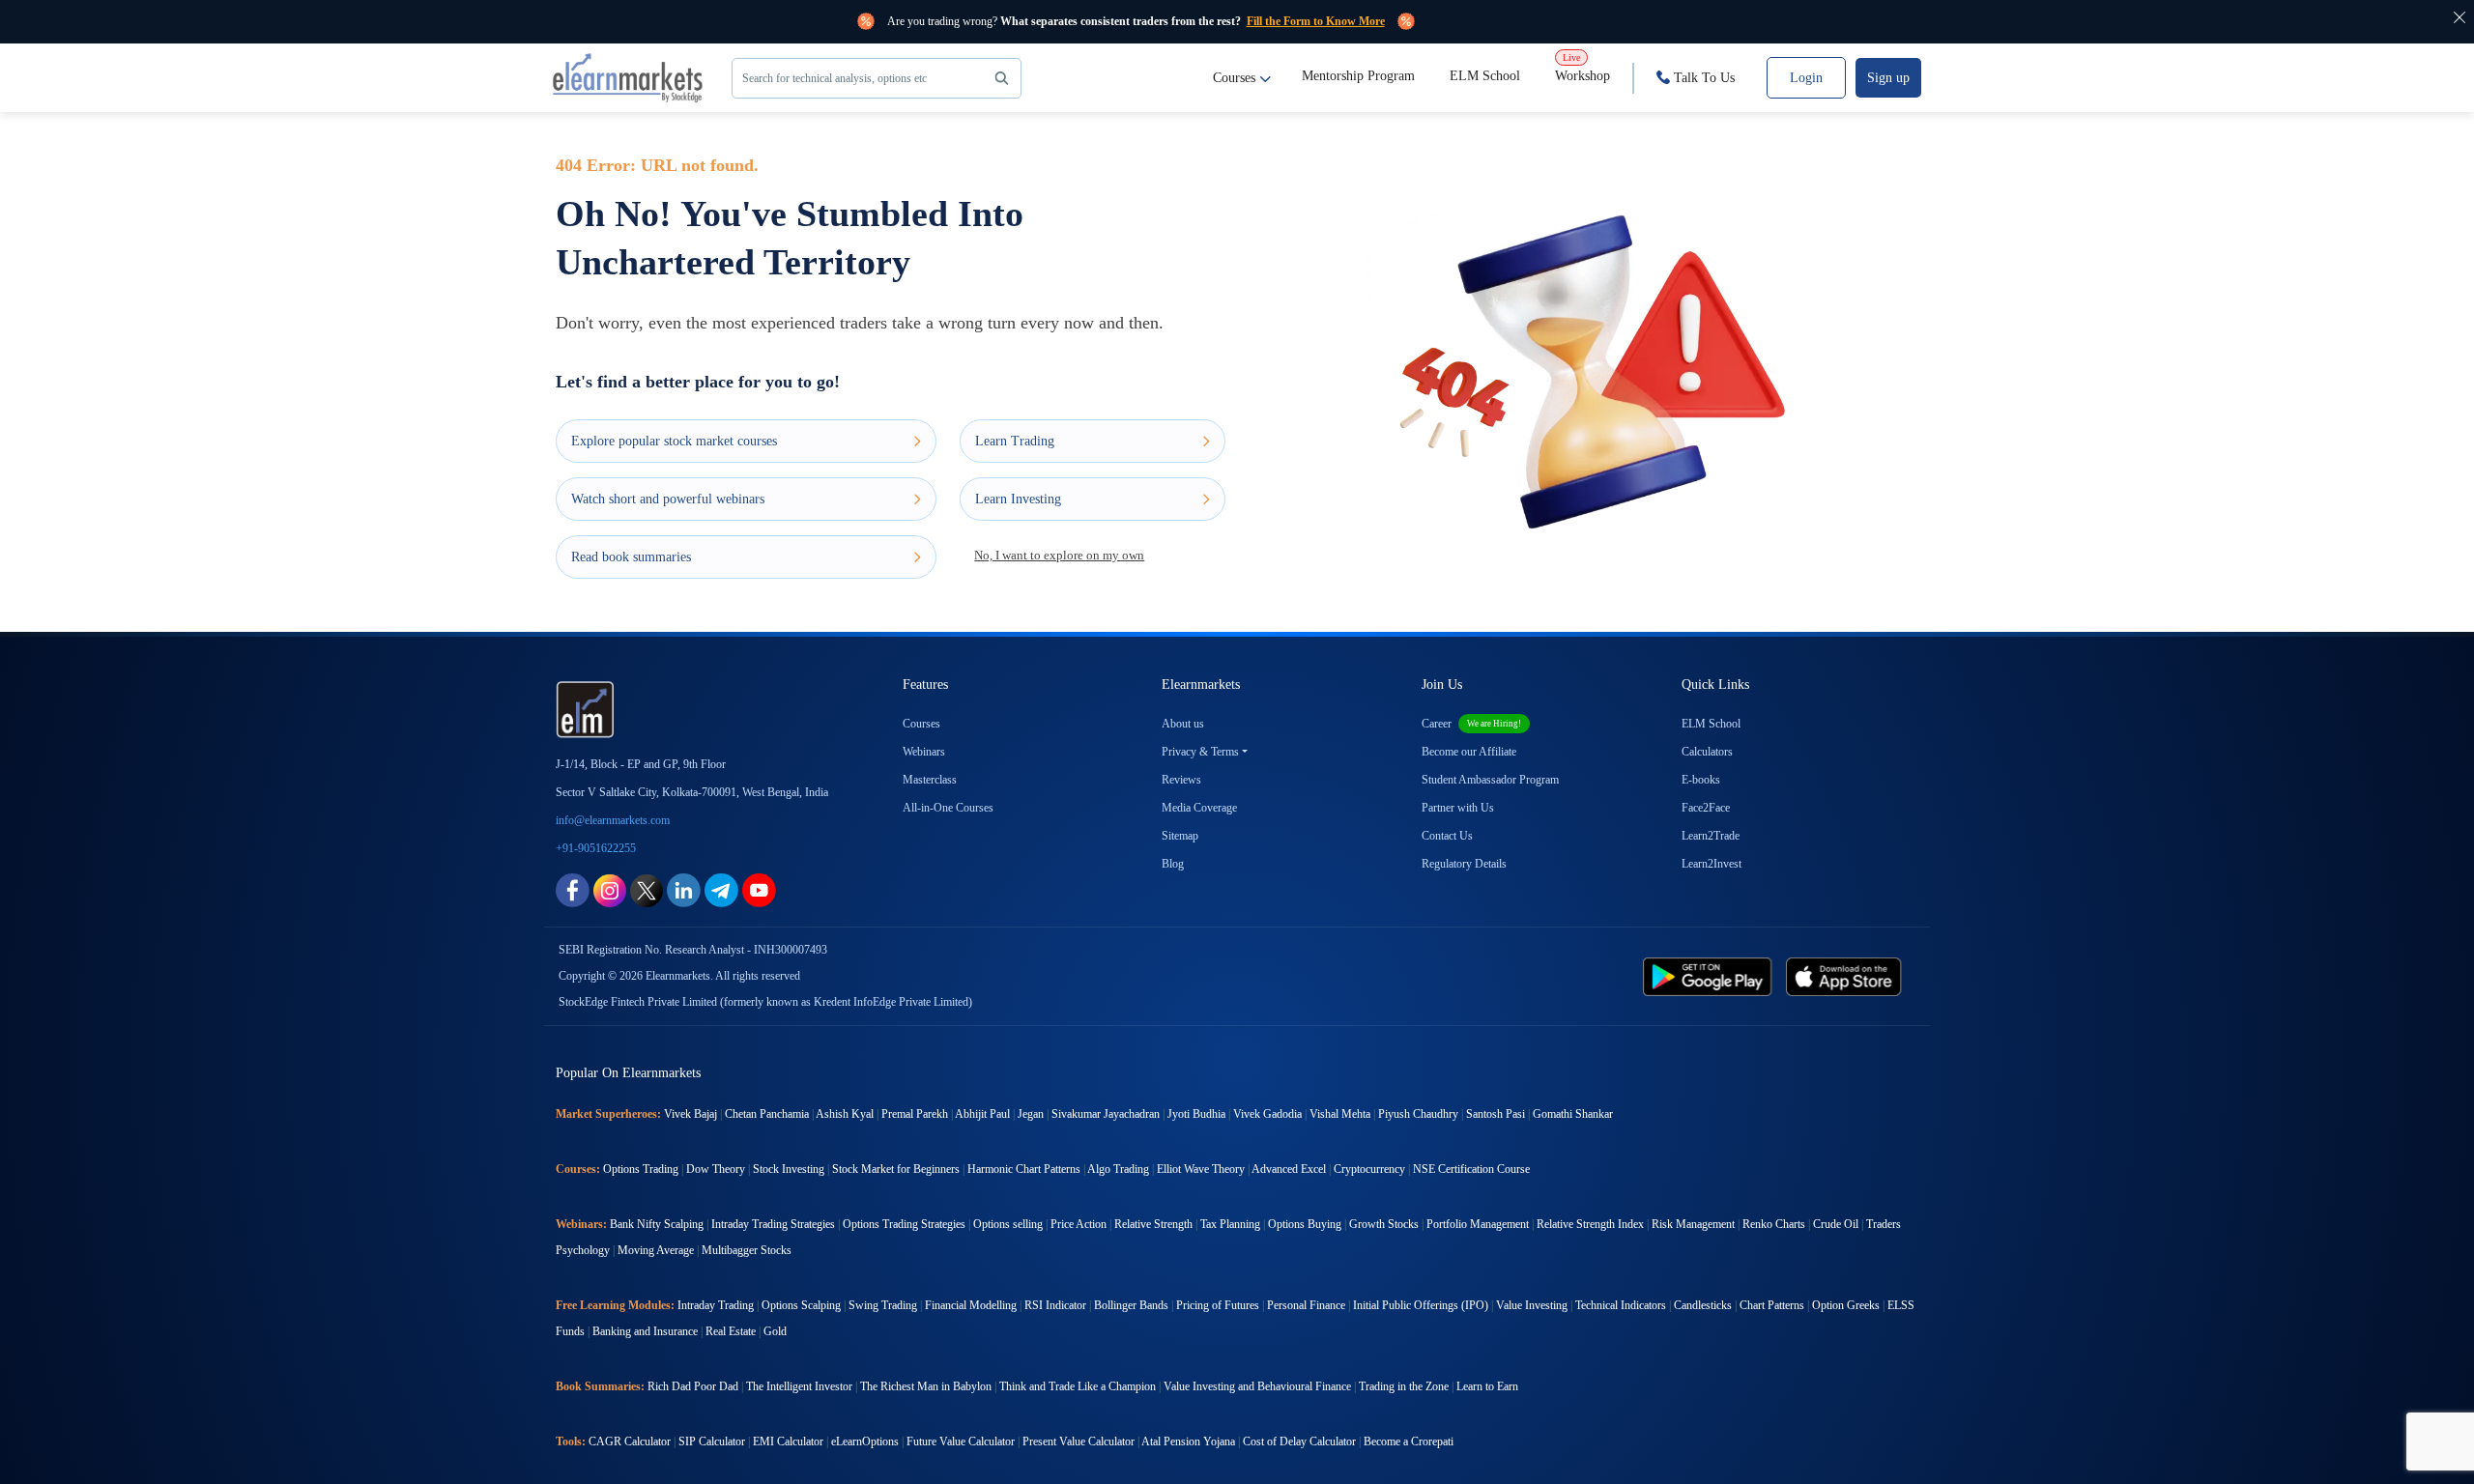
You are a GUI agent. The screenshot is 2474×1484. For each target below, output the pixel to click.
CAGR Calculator (630, 1441)
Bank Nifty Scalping (657, 1224)
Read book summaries (631, 557)
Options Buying (1305, 1224)
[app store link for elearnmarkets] (1847, 975)
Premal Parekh (915, 1114)
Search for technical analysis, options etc (834, 78)
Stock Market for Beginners (896, 1169)
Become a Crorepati (1409, 1441)
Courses (1234, 78)
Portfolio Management (1478, 1224)
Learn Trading (1015, 441)
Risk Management (1693, 1224)
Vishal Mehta (1340, 1114)
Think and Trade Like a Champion (1078, 1386)
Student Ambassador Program (1490, 780)
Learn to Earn (1487, 1386)
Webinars (924, 752)
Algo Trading (1118, 1169)
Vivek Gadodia (1267, 1114)
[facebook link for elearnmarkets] (573, 889)
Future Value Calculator (961, 1441)
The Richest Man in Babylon (926, 1386)
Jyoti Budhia (1196, 1114)
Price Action (1079, 1224)
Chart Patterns (1772, 1305)
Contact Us (1447, 836)
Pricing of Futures (1218, 1305)
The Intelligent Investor (799, 1386)
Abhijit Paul (982, 1114)
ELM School (1485, 76)
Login (1806, 78)
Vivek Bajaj (690, 1114)
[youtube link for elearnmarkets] (759, 889)
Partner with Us (1458, 808)
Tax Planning (1230, 1224)
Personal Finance (1306, 1305)
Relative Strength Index (1590, 1224)
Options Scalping (801, 1305)
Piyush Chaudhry (1418, 1114)
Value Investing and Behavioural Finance (1257, 1386)
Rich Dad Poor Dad (693, 1386)
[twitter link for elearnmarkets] (647, 889)
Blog (1173, 864)
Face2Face (1706, 808)
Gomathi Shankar (1573, 1114)
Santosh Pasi (1496, 1114)
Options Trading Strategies (904, 1224)
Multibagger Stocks (747, 1250)
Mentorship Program (1358, 76)
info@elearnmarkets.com (613, 820)
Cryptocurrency (1369, 1169)
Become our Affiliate (1469, 752)
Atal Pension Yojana (1188, 1441)
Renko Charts (1774, 1224)
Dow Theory (716, 1169)
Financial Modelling (971, 1305)
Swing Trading (883, 1305)
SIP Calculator (712, 1441)
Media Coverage (1199, 808)
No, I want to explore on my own (1059, 555)
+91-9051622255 (596, 848)
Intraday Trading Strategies (773, 1224)
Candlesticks (1703, 1305)
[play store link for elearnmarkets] (1711, 975)
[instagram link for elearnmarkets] (610, 889)
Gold (775, 1331)
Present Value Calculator (1079, 1441)
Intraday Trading (716, 1305)
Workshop (1582, 68)
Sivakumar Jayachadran (1106, 1114)
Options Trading (641, 1169)
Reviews (1181, 780)
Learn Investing (1018, 499)
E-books (1701, 780)
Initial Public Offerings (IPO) (1421, 1305)
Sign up (1888, 78)
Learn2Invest (1712, 864)
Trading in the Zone (1404, 1386)
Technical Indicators (1621, 1305)
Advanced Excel (1289, 1169)
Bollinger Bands (1131, 1305)
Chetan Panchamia (767, 1114)
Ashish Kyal (845, 1114)
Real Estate (731, 1331)
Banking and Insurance (645, 1331)
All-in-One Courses (948, 808)
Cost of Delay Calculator (1299, 1441)
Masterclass (930, 780)
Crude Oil (1836, 1224)
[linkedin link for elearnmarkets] (684, 889)
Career (1471, 724)
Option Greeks (1846, 1305)
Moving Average (656, 1250)
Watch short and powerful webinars (668, 499)
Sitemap (1180, 836)
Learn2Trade (1711, 836)
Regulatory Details (1464, 864)
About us (1183, 724)
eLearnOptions (865, 1441)
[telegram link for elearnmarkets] (721, 889)
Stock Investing (789, 1169)
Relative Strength (1153, 1224)
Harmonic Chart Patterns (1024, 1169)
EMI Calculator (788, 1441)
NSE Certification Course (1471, 1169)
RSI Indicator (1055, 1305)
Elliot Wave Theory (1201, 1169)
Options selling (1008, 1224)
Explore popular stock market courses (674, 441)
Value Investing (1532, 1305)
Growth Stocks (1384, 1224)
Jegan (1031, 1114)
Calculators (1707, 752)
